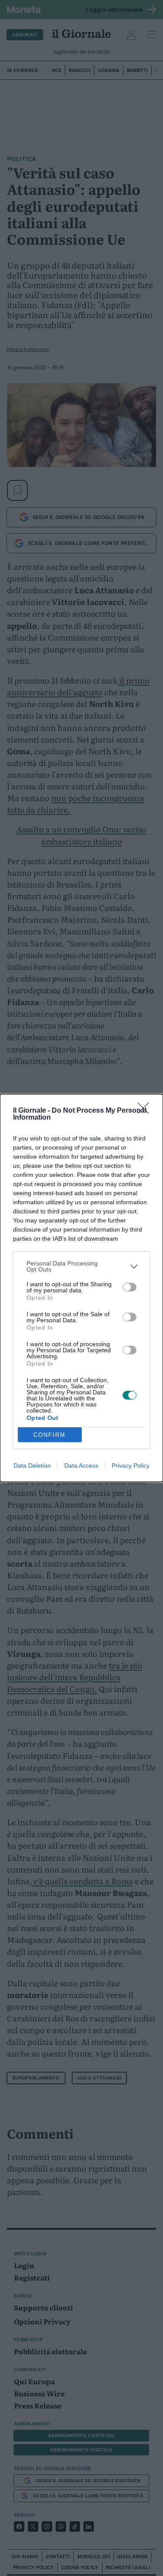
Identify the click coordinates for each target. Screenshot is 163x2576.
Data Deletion (32, 1465)
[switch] (130, 1287)
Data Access (81, 1465)
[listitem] (81, 1266)
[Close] (146, 1111)
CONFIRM (50, 1435)
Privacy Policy (131, 1465)
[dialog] (81, 1288)
